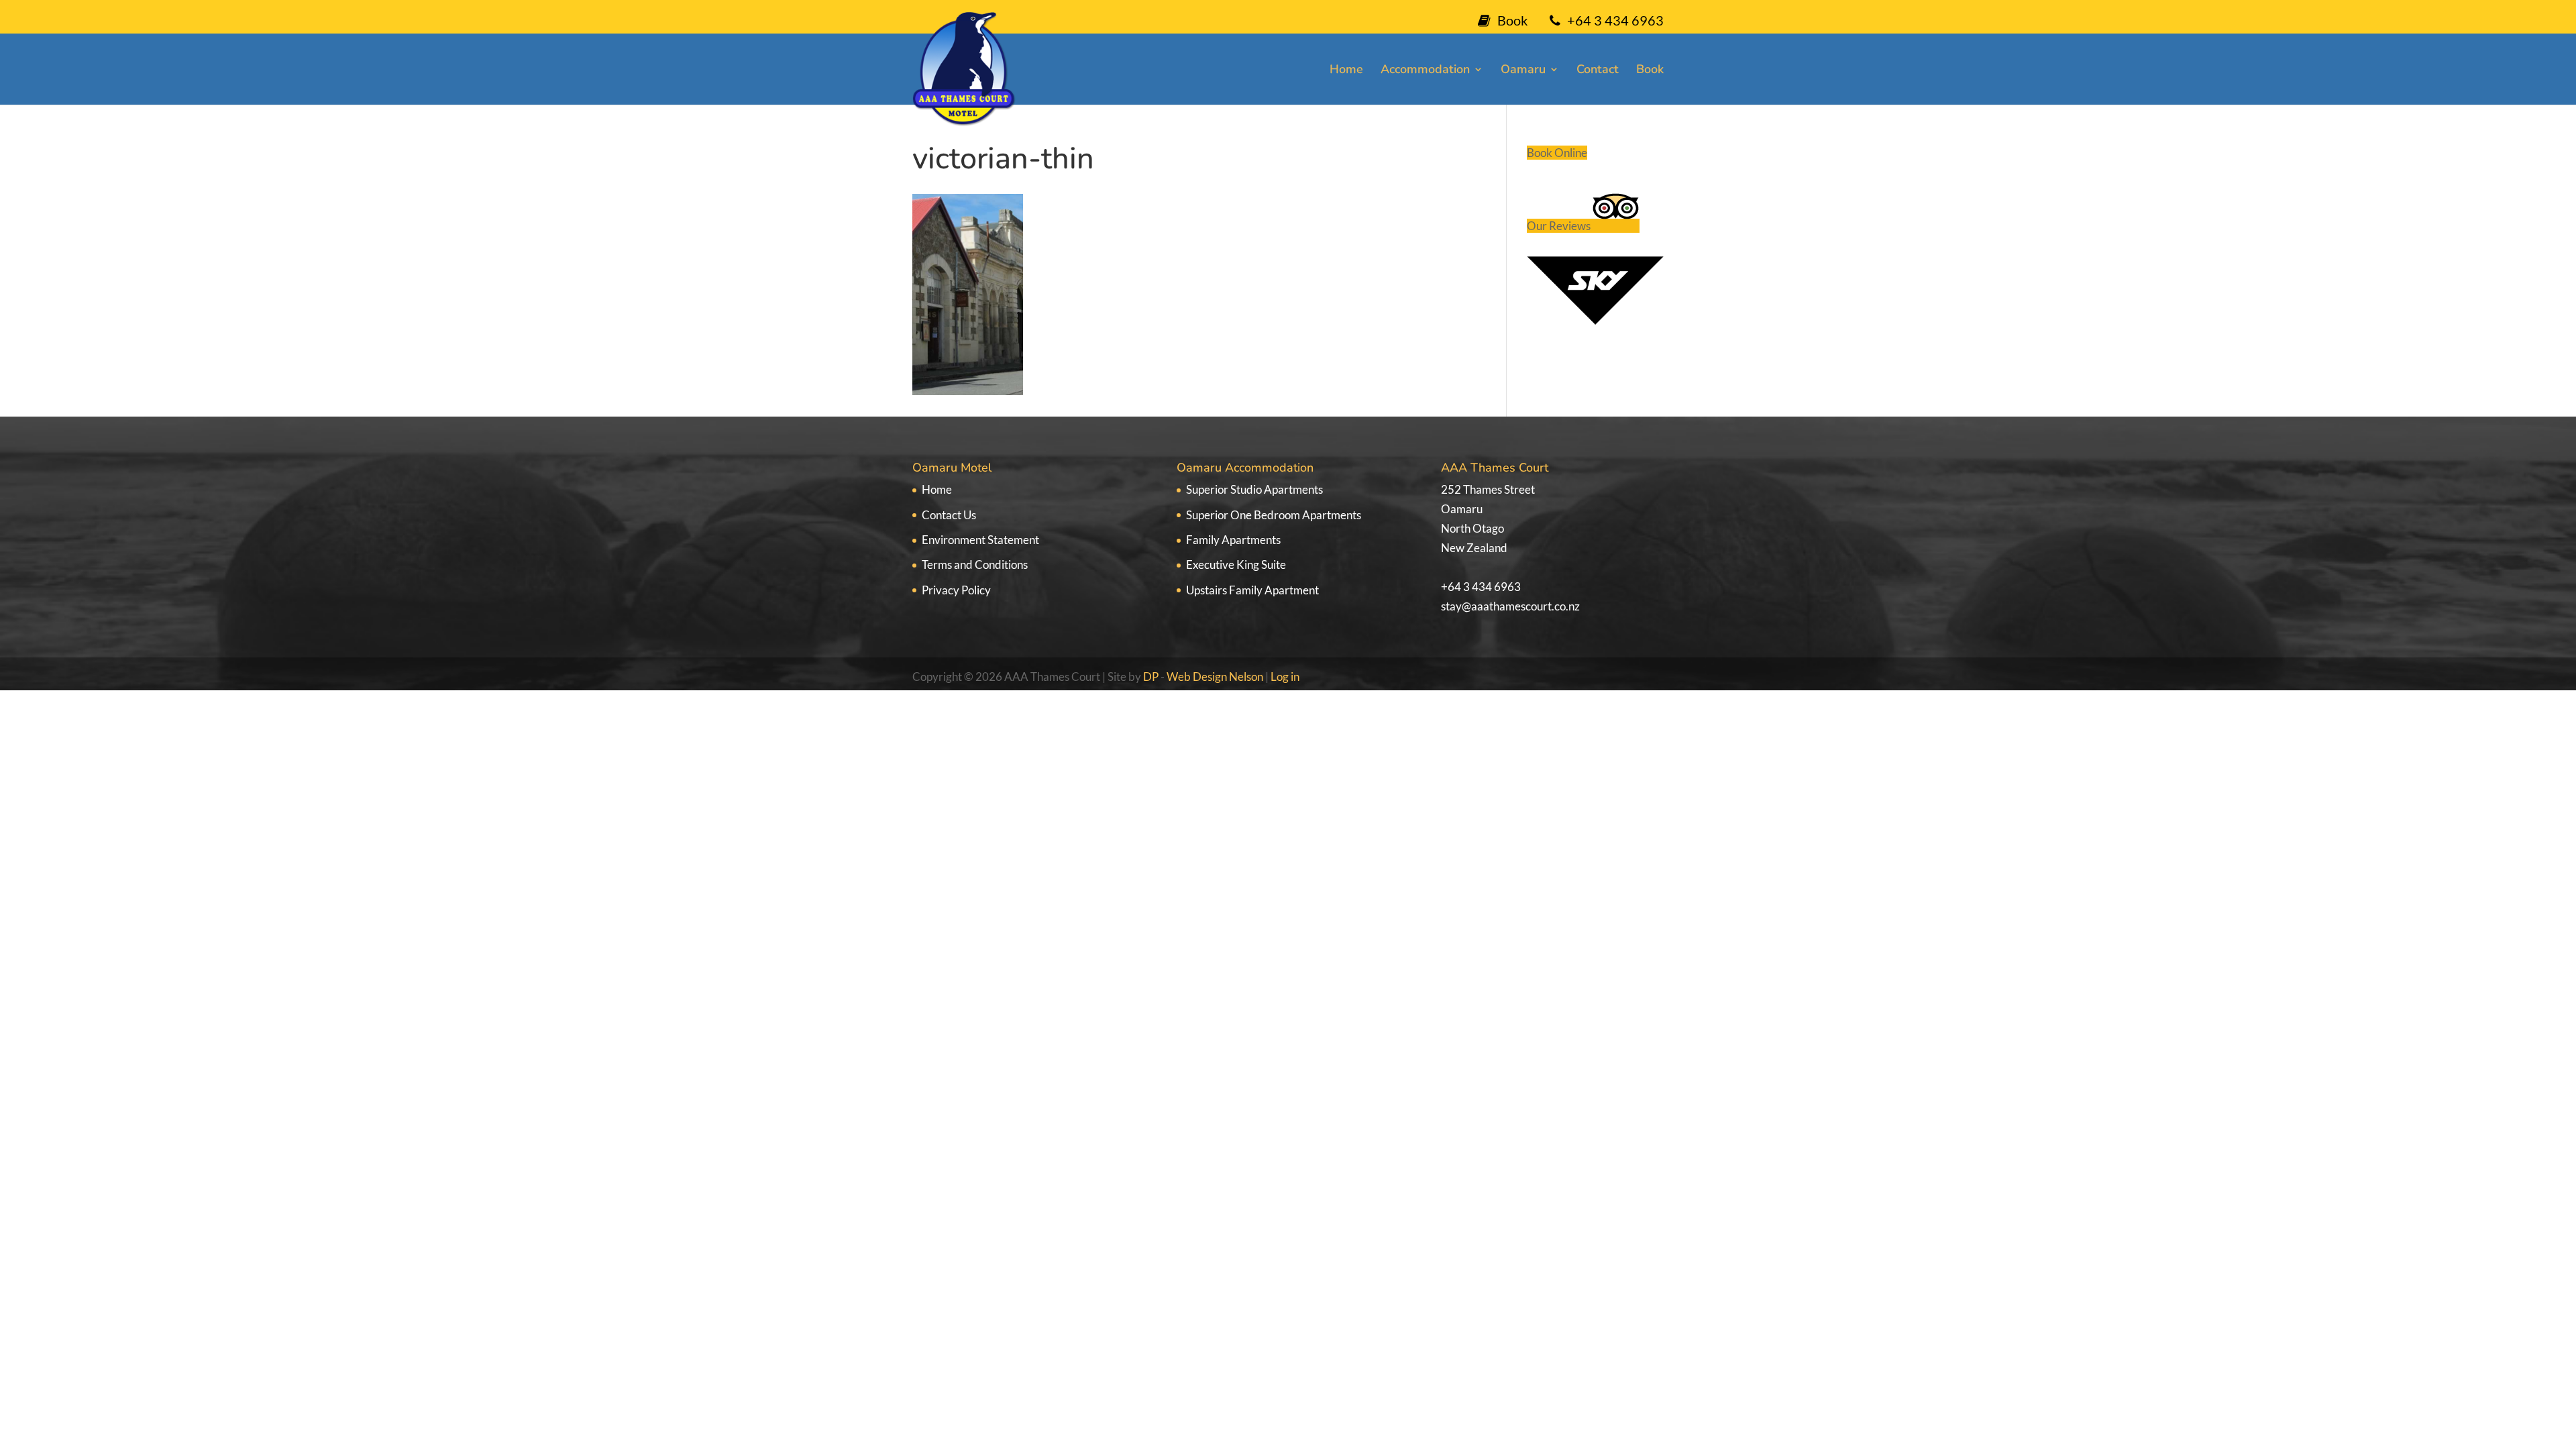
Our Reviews (1560, 226)
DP (1152, 677)
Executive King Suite (1236, 565)
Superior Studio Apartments (1254, 489)
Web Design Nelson (1215, 677)
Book (1512, 20)
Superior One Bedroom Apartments (1274, 515)
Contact (1598, 71)
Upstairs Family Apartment (1252, 590)
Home (1346, 71)
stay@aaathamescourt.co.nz (1510, 606)
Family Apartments (1233, 540)
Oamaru (1523, 71)
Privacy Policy (956, 590)
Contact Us (949, 515)
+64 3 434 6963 (1481, 587)
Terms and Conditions (975, 565)
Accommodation (1425, 71)
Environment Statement (980, 540)
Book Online (1557, 153)
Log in (1285, 677)
